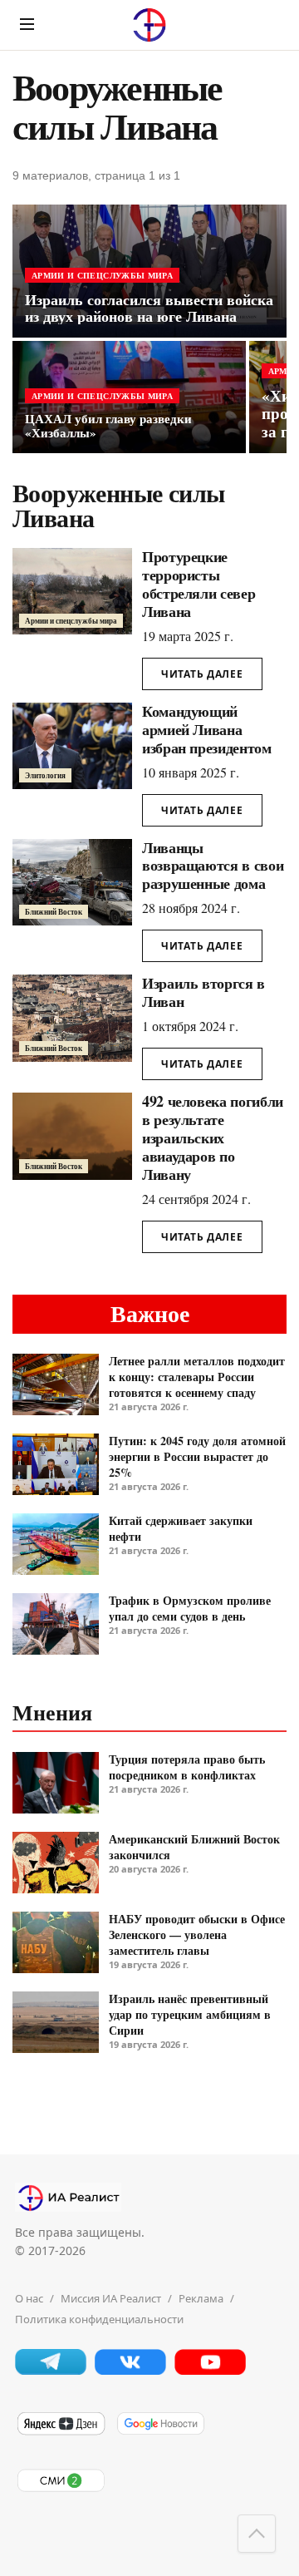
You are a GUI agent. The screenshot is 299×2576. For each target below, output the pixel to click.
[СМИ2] (61, 2489)
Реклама (201, 2298)
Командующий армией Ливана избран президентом (207, 729)
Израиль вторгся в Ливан (203, 992)
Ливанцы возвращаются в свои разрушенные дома (213, 866)
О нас (29, 2298)
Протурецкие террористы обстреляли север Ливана (199, 584)
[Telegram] (51, 2370)
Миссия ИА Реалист (111, 2298)
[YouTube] (210, 2370)
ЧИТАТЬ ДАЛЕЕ (202, 674)
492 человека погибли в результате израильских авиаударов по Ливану (213, 1137)
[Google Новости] (160, 2432)
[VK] (130, 2370)
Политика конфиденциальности (99, 2319)
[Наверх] (257, 2534)
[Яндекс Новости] (61, 2432)
